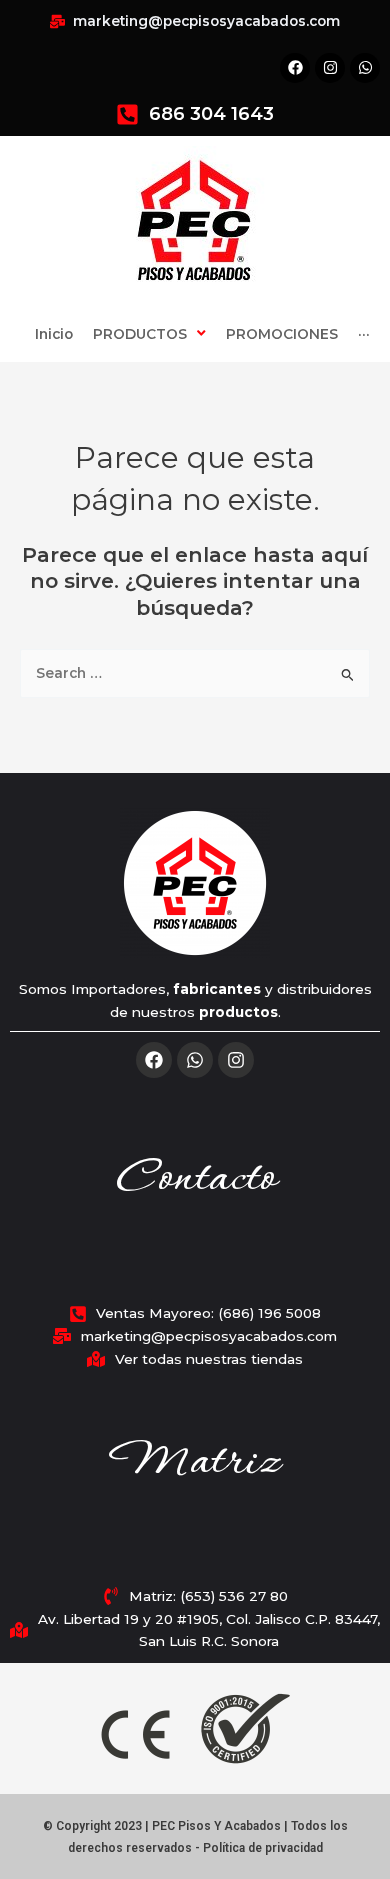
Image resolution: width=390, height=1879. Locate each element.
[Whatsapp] (195, 1060)
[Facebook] (154, 1060)
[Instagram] (236, 1060)
